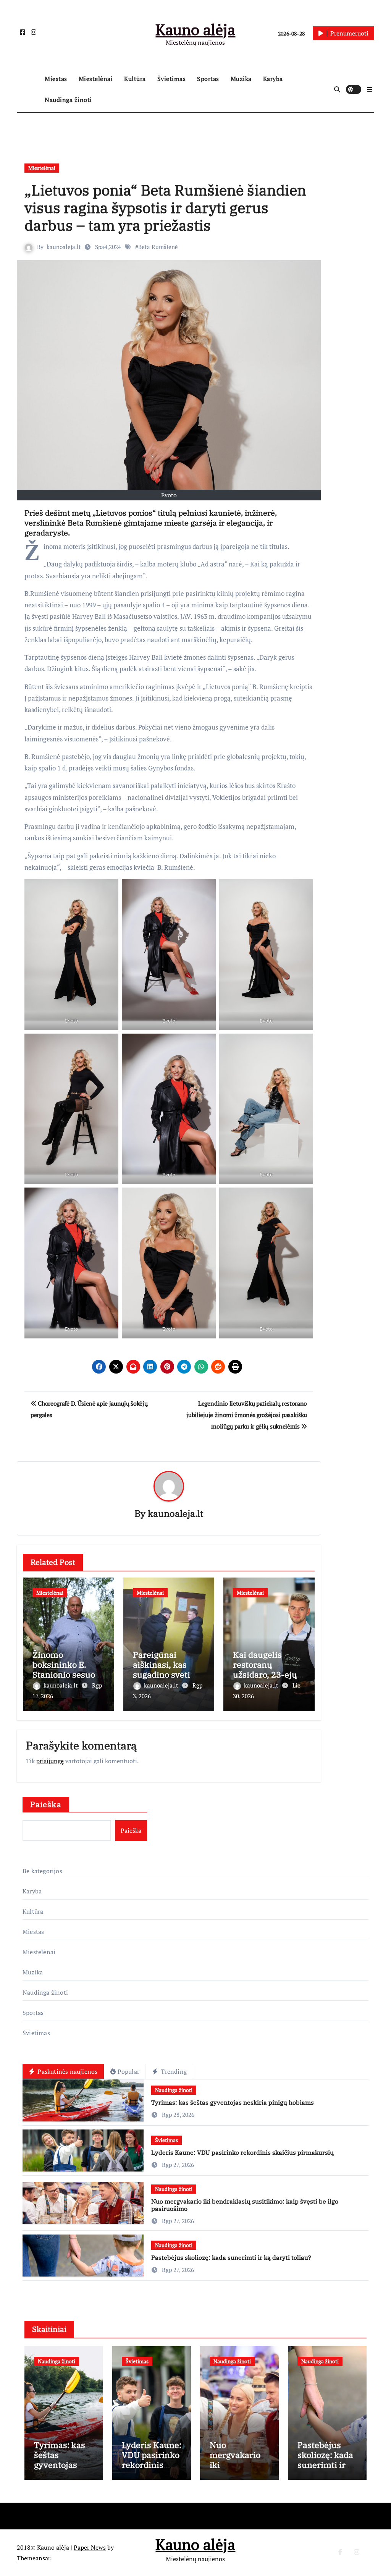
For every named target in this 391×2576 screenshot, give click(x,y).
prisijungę (50, 1761)
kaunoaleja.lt (64, 247)
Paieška (46, 1804)
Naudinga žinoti (68, 100)
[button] (370, 89)
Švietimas (172, 79)
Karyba (273, 79)
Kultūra (135, 79)
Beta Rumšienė (158, 247)
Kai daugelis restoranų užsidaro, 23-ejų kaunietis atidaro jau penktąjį (267, 1675)
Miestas (56, 79)
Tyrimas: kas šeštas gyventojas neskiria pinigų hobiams (233, 2102)
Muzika (241, 79)
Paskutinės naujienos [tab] (67, 2071)
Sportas (208, 79)
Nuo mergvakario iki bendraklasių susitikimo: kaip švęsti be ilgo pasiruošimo (245, 2205)
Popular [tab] (128, 2071)
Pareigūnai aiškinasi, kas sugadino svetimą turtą (168, 1670)
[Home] (29, 89)
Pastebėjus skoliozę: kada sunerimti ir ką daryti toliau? (231, 2257)
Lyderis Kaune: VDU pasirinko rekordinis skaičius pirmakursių (242, 2152)
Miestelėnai (96, 79)
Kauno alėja (195, 29)
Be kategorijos (42, 1871)
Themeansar (33, 2558)
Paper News (90, 2547)
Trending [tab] (173, 2071)
